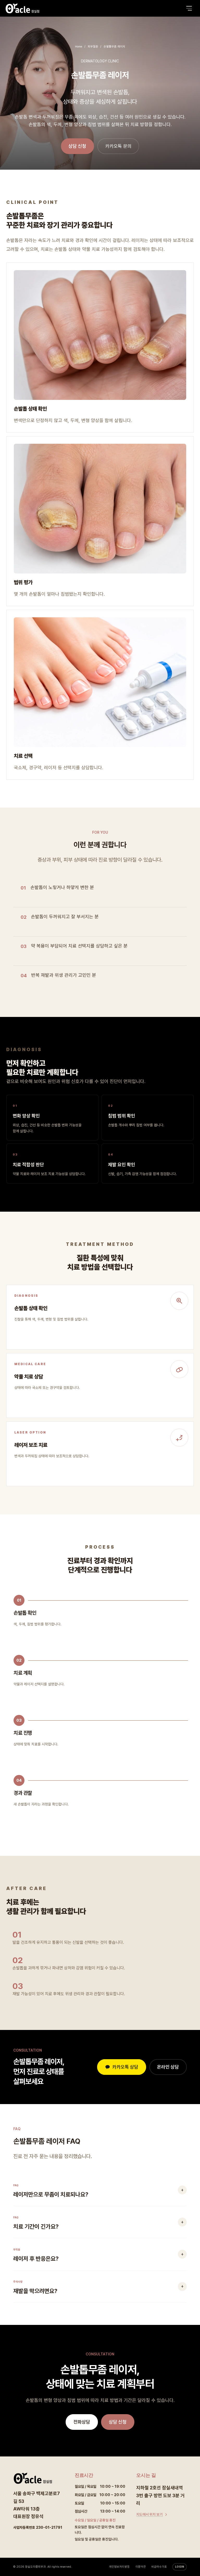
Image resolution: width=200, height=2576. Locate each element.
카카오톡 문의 (118, 146)
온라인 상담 (168, 2067)
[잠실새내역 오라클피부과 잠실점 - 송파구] (22, 8)
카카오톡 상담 (125, 2067)
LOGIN (180, 2567)
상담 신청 (77, 146)
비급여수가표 (159, 2567)
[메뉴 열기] (189, 8)
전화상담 (82, 2422)
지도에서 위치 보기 (149, 2514)
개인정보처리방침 (119, 2567)
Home (79, 47)
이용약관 (141, 2567)
